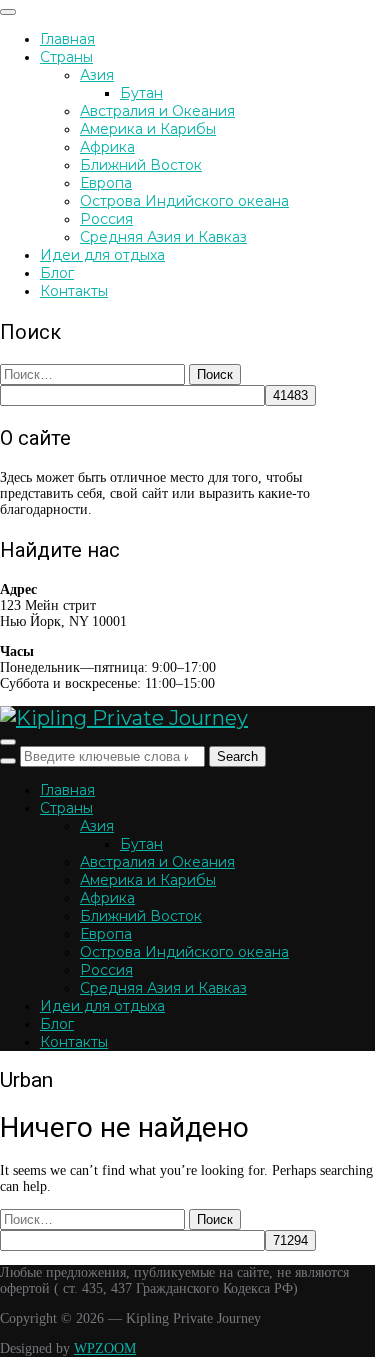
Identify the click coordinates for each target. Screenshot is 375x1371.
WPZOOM (105, 1348)
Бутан (141, 93)
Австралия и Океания (157, 111)
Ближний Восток (141, 165)
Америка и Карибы (148, 129)
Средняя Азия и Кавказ (163, 237)
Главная (67, 39)
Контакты (74, 291)
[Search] (8, 761)
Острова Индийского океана (184, 201)
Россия (106, 219)
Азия (97, 75)
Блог (57, 273)
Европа (106, 183)
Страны (66, 57)
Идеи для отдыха (102, 255)
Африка (107, 147)
